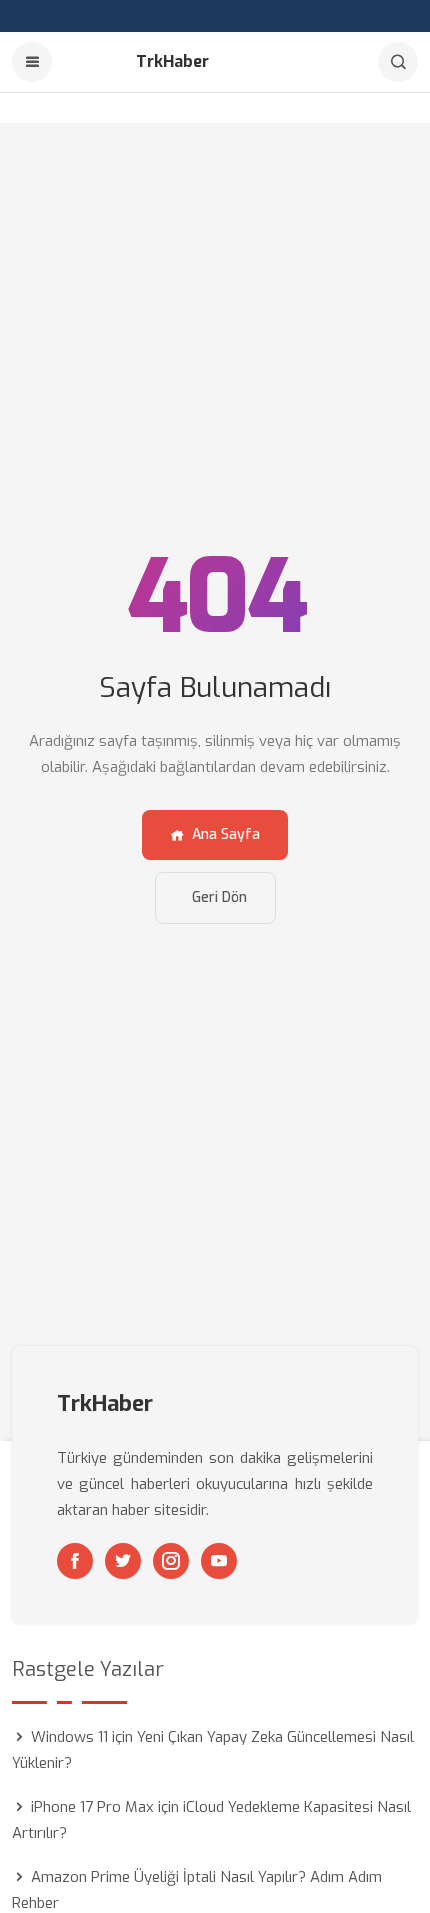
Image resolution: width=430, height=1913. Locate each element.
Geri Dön (219, 897)
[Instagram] (171, 1561)
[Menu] (32, 62)
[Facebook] (75, 1561)
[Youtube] (219, 1561)
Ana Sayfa (226, 834)
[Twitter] (123, 1561)
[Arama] (398, 62)
